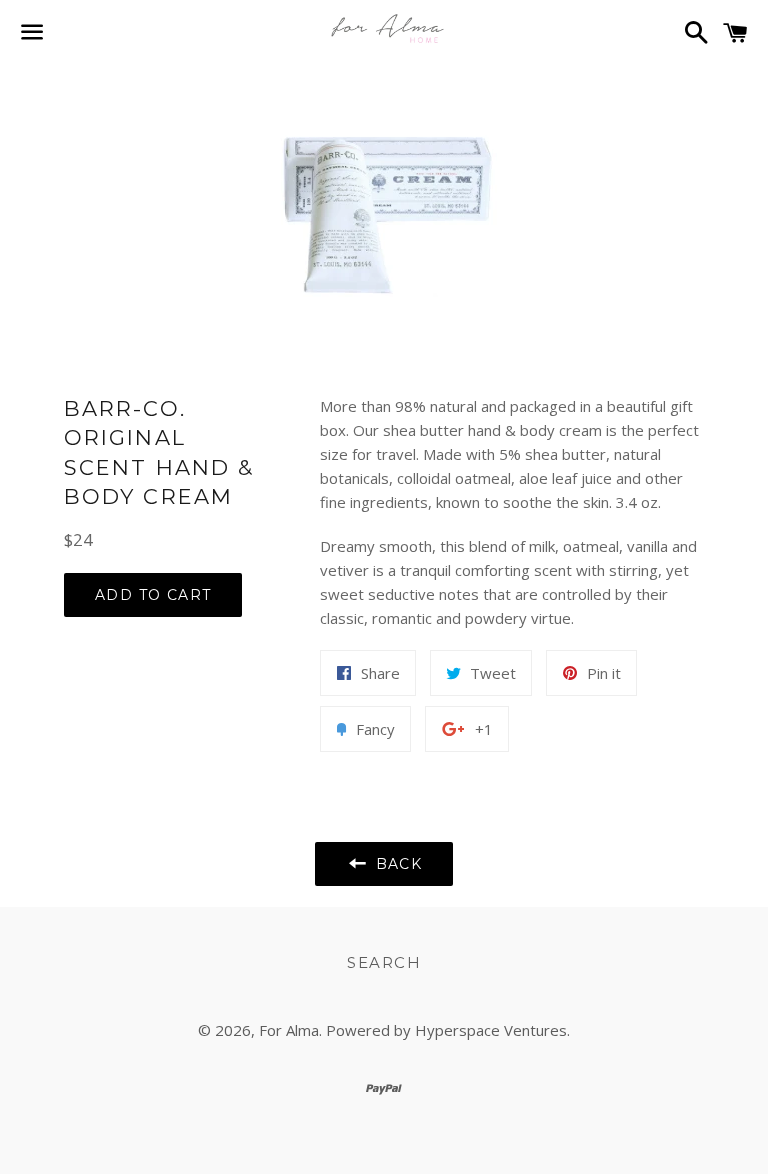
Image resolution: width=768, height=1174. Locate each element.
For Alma (289, 1030)
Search (384, 962)
